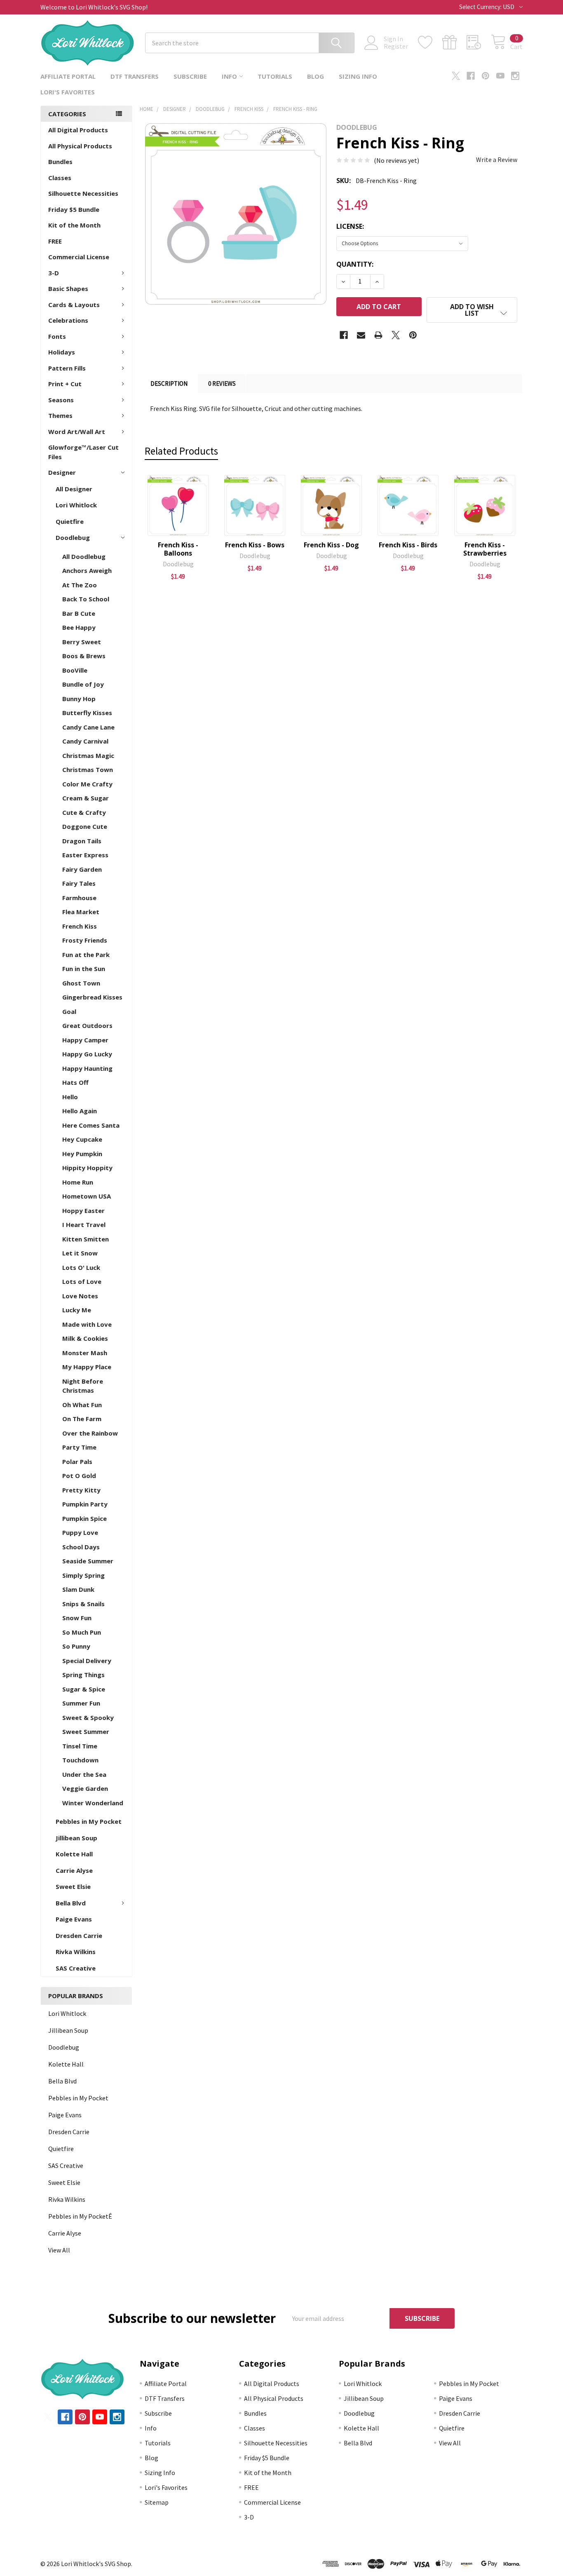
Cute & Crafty (84, 812)
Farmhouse (79, 898)
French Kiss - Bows (255, 545)
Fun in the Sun (84, 969)
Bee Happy (79, 627)
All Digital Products (78, 130)
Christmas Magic (88, 755)
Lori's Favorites (68, 92)
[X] (456, 76)
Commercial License (79, 257)
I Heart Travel (84, 1225)
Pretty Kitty (81, 1490)
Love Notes (80, 1296)
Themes (60, 415)
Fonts (57, 336)
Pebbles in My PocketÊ (80, 2216)
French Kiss (80, 926)
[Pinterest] (486, 76)
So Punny (76, 1646)
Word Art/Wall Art (77, 432)
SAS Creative (76, 1968)
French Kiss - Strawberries (485, 549)
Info (229, 76)
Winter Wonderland (93, 1803)
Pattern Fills (67, 368)
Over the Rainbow (90, 1433)
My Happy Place (87, 1367)
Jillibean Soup (76, 1838)
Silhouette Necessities (83, 193)
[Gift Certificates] (454, 42)
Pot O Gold (79, 1476)
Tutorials (275, 76)
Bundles (60, 162)
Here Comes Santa (91, 1125)
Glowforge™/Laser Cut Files (83, 452)
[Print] (378, 335)
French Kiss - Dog (331, 545)
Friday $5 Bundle (74, 209)
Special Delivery (87, 1661)
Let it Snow (80, 1253)
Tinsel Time (80, 1746)
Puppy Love (80, 1532)
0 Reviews (222, 384)
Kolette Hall (74, 1854)
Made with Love (87, 1324)
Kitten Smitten (86, 1239)
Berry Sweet (82, 642)
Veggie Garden (85, 1788)
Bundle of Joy (83, 684)
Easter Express (85, 855)
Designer (62, 472)
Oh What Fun (82, 1405)
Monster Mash (85, 1353)
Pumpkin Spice (84, 1518)
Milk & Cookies (85, 1338)
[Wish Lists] (430, 42)
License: (350, 226)
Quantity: (355, 264)
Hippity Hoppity (87, 1168)
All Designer (74, 489)
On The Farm (82, 1419)
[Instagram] (515, 76)
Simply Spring (83, 1575)
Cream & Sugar (86, 798)
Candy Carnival (85, 741)
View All (59, 2250)
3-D (54, 273)
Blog (316, 76)
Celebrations (68, 320)
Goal (69, 1011)
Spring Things (83, 1675)
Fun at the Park (86, 955)
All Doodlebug (84, 556)
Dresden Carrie (79, 1936)
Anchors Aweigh (87, 570)
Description (169, 384)
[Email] (361, 335)
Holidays (62, 352)
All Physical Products (80, 146)
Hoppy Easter (83, 1211)
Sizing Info (358, 76)
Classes (60, 178)
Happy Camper (85, 1040)
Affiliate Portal (68, 76)
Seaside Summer (88, 1561)
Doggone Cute (85, 826)
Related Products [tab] (181, 451)
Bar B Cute (79, 613)
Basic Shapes (68, 289)
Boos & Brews (84, 656)
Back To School (86, 599)
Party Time (79, 1447)
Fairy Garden (82, 869)
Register (396, 46)
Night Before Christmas (83, 1386)
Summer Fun (81, 1703)
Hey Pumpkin (82, 1154)
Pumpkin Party (85, 1504)
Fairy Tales (79, 883)
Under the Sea (84, 1774)
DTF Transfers (135, 76)
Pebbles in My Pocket (89, 1821)
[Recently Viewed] (479, 42)
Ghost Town (81, 983)
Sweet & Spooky (88, 1717)
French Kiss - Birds (408, 545)
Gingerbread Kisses (92, 997)
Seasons (61, 400)
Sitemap (157, 2502)
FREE (55, 241)
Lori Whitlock (76, 505)
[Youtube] (500, 76)
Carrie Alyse (74, 1870)
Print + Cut (65, 384)
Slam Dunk (78, 1589)
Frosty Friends (85, 940)
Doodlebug (73, 537)
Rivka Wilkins (76, 1952)
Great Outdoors (87, 1025)
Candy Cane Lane (88, 727)
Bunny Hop (79, 699)
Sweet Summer (86, 1731)
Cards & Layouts (74, 305)
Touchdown (80, 1760)
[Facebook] (471, 76)
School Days (81, 1547)
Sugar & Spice (84, 1689)
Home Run (78, 1182)
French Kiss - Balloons (178, 549)
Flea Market (81, 912)
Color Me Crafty (87, 784)
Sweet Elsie (73, 1886)
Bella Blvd (71, 1903)
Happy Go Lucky (87, 1054)
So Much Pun (82, 1632)
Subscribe (190, 76)
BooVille (75, 670)
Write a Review (497, 160)
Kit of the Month (74, 225)
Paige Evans (74, 1919)
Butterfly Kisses (87, 713)
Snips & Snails (83, 1604)
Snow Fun (77, 1618)
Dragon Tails (82, 841)
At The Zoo (80, 585)
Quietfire (70, 521)
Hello (70, 1097)
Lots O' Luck (81, 1267)
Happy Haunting (87, 1068)
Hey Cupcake (82, 1139)
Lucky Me (77, 1310)
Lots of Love (82, 1281)
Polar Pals (77, 1462)
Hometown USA (87, 1196)
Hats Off (75, 1082)
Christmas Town (88, 770)
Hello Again (80, 1111)
